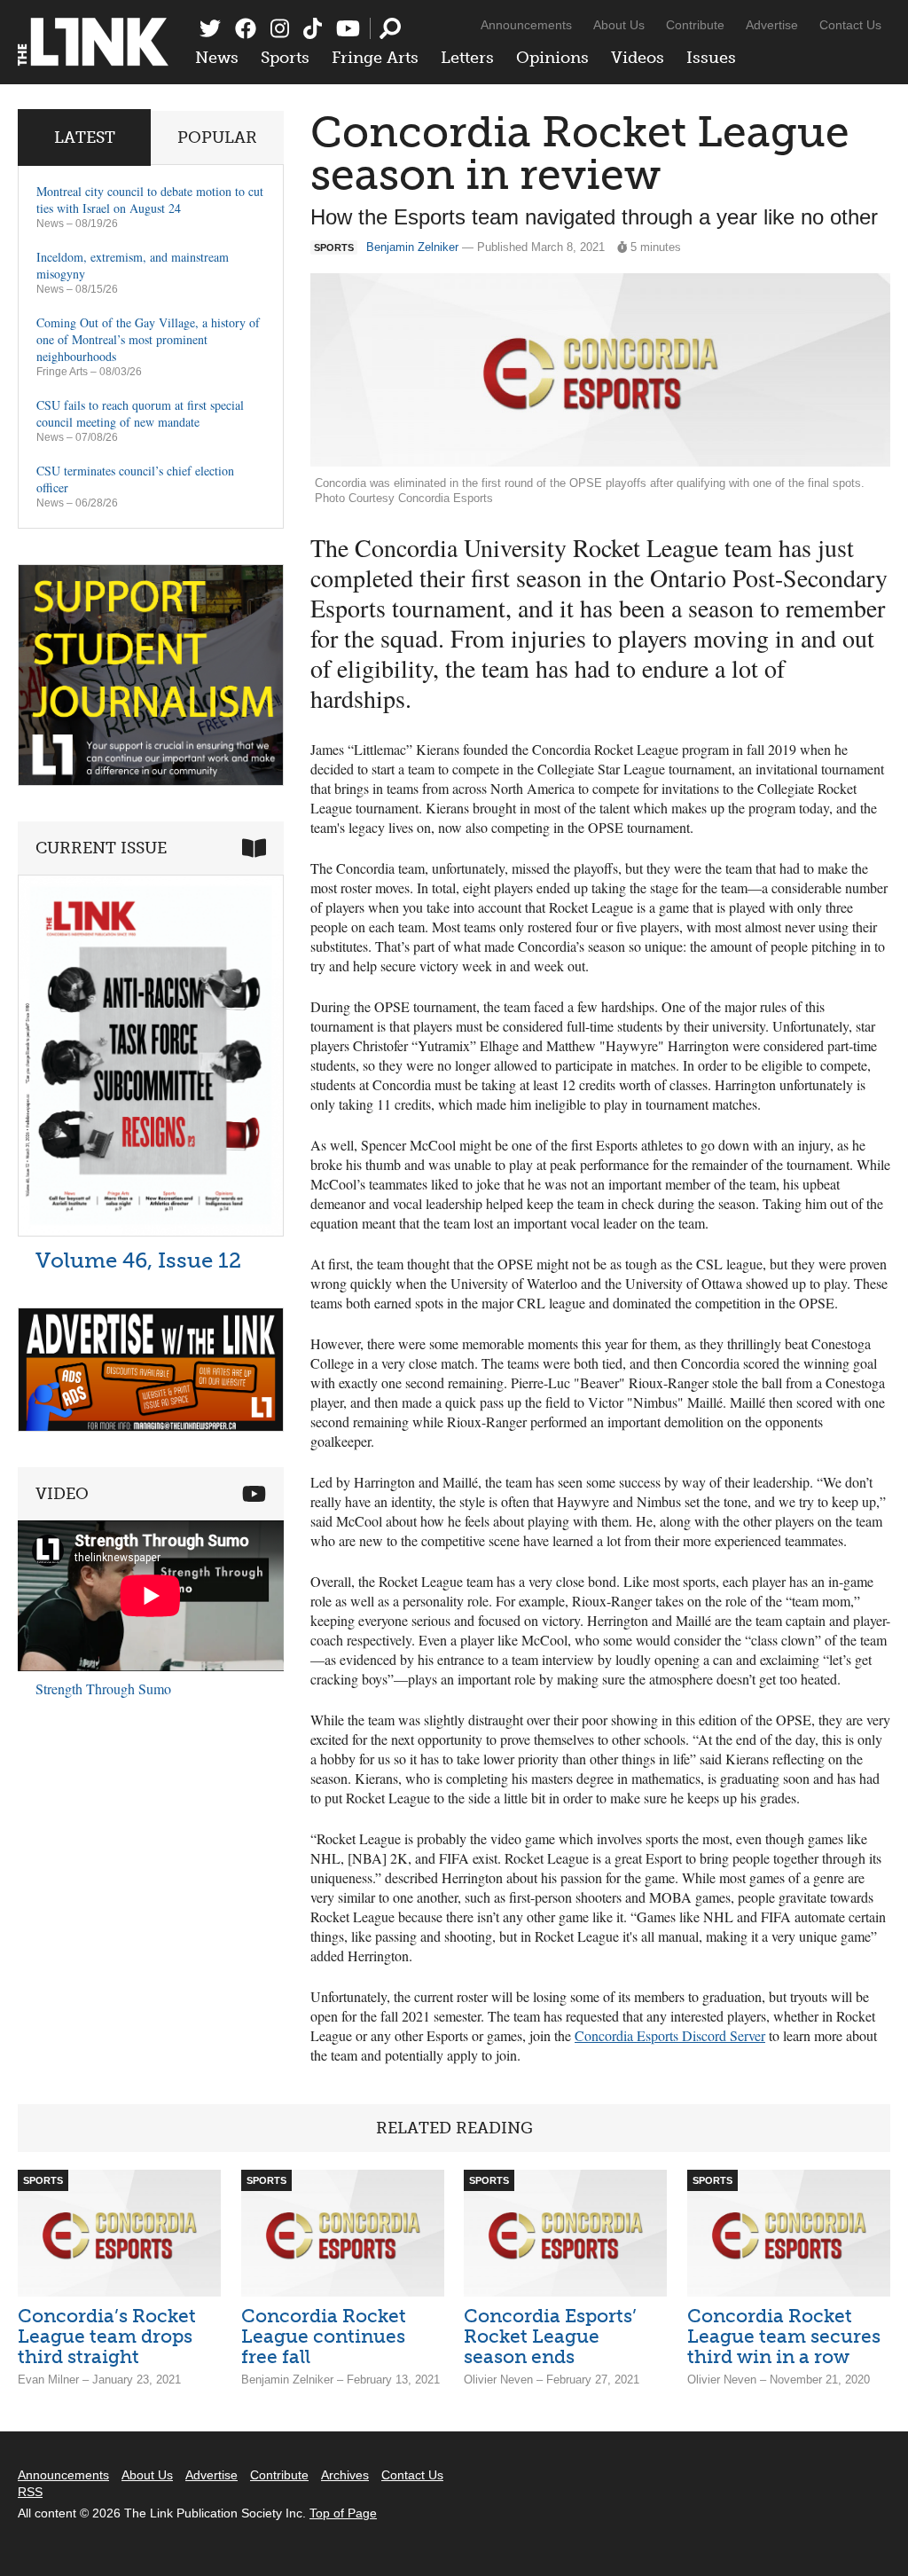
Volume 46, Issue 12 (138, 1260)
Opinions (552, 58)
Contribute (695, 25)
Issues (711, 58)
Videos (638, 58)
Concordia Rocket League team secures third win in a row (784, 2336)
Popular (217, 137)
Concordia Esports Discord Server (670, 2035)
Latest (85, 137)
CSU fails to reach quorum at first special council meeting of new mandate (140, 413)
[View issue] (151, 1232)
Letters (467, 58)
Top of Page (343, 2513)
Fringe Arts (375, 58)
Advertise (772, 25)
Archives (345, 2475)
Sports (285, 58)
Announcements (526, 25)
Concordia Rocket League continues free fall (324, 2336)
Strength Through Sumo (103, 1689)
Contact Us (850, 25)
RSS (30, 2492)
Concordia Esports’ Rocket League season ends (550, 2336)
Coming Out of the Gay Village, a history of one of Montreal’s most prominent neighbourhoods (148, 339)
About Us (619, 25)
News (217, 58)
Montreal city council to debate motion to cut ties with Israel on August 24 (150, 200)
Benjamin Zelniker (412, 247)
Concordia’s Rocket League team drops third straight (107, 2336)
